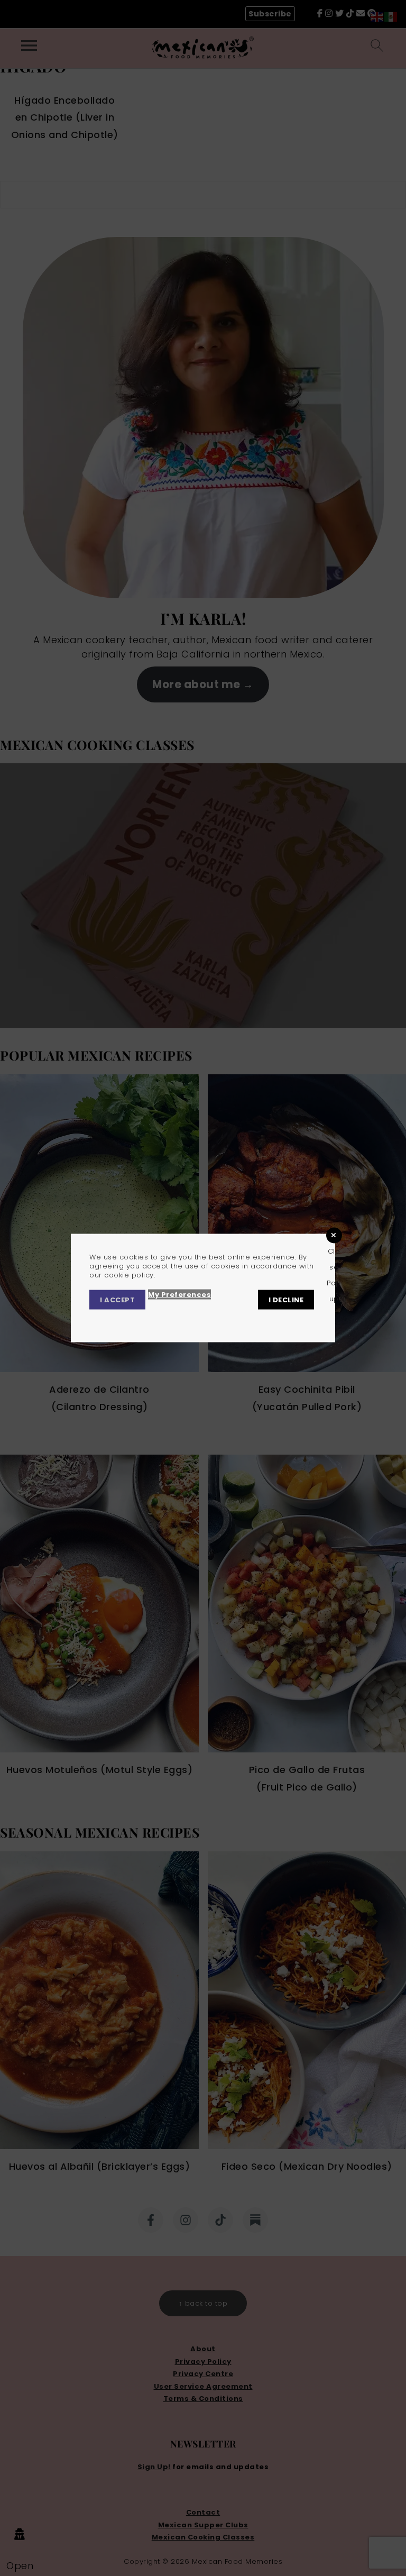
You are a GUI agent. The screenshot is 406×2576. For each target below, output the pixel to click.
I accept (117, 1300)
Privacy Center (119, 1319)
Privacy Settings (189, 1319)
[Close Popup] (334, 1235)
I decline (286, 1300)
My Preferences (179, 1295)
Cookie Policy (254, 1319)
